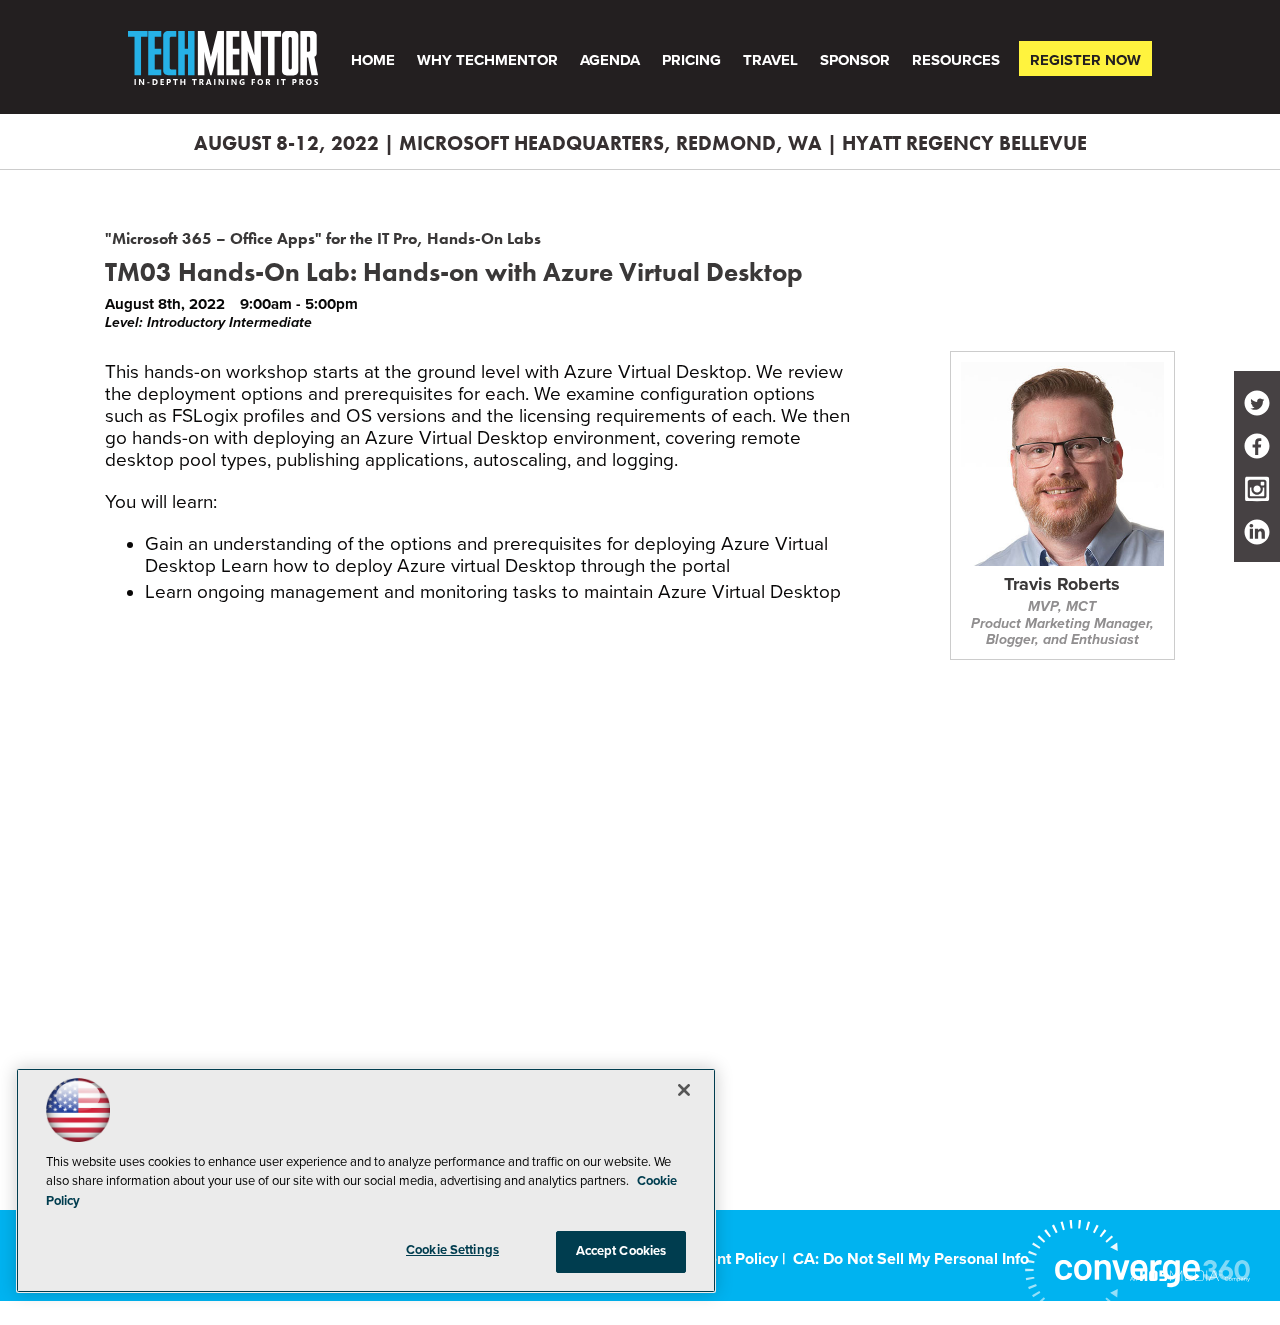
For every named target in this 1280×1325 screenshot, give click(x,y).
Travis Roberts (1062, 585)
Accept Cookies (621, 1251)
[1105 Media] (1190, 1275)
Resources (956, 60)
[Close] (684, 1090)
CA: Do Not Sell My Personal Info (911, 1259)
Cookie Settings (452, 1250)
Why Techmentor (487, 60)
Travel (770, 60)
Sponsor (855, 60)
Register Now (1085, 60)
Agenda (610, 60)
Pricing (691, 60)
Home (373, 60)
